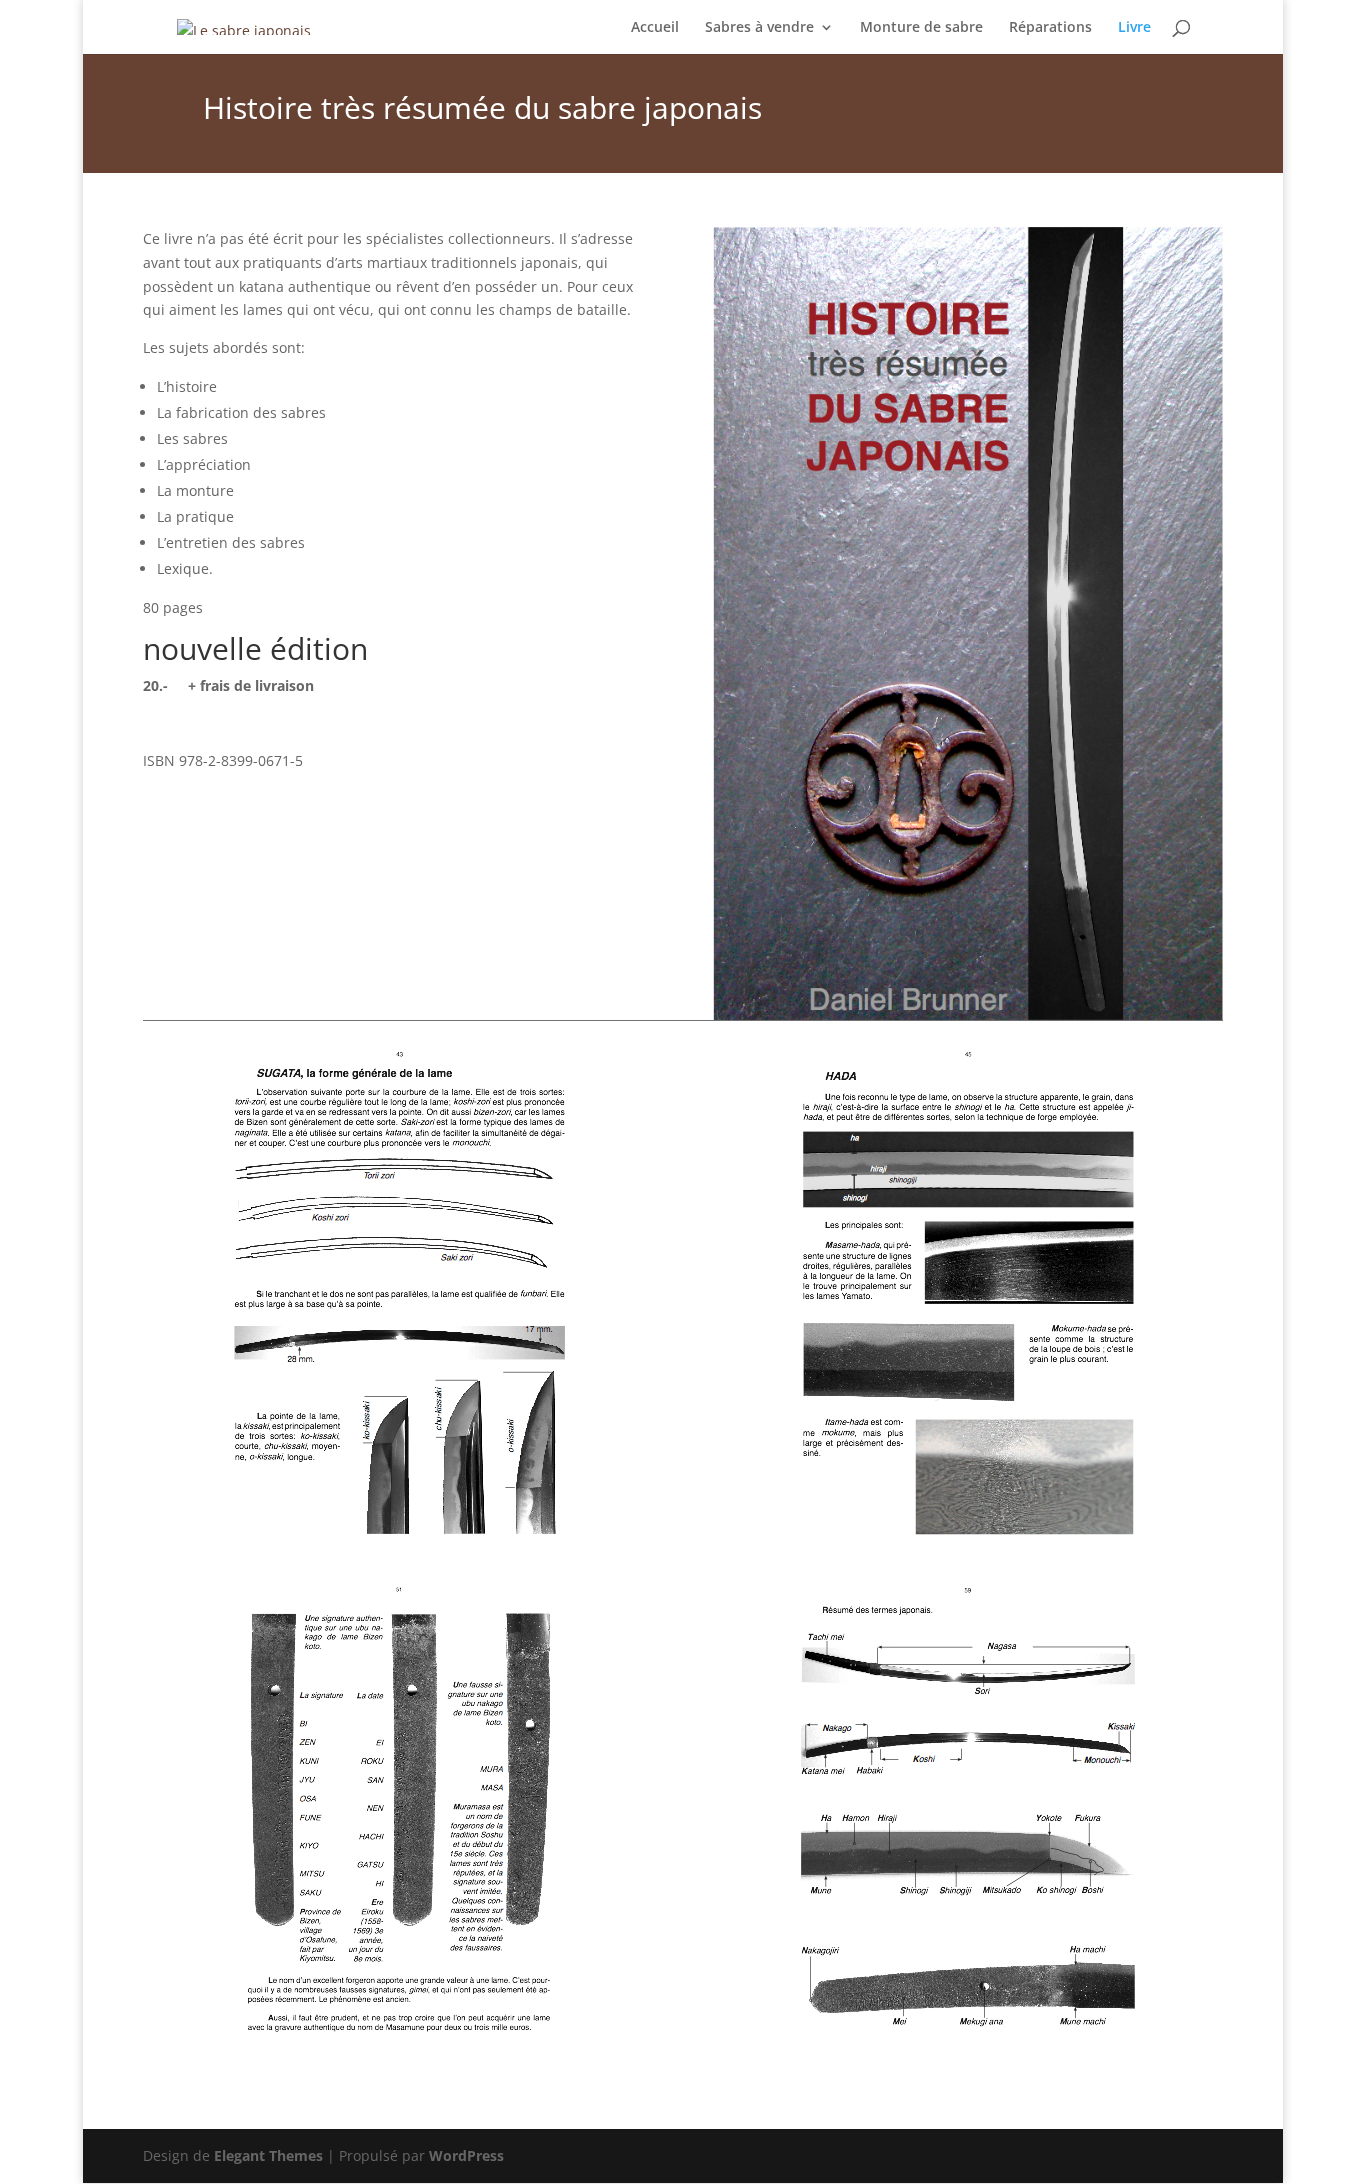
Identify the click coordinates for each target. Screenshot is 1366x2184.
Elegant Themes (268, 2155)
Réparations (1050, 28)
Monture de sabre (921, 28)
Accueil (655, 28)
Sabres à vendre (759, 28)
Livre (1134, 28)
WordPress (466, 2155)
